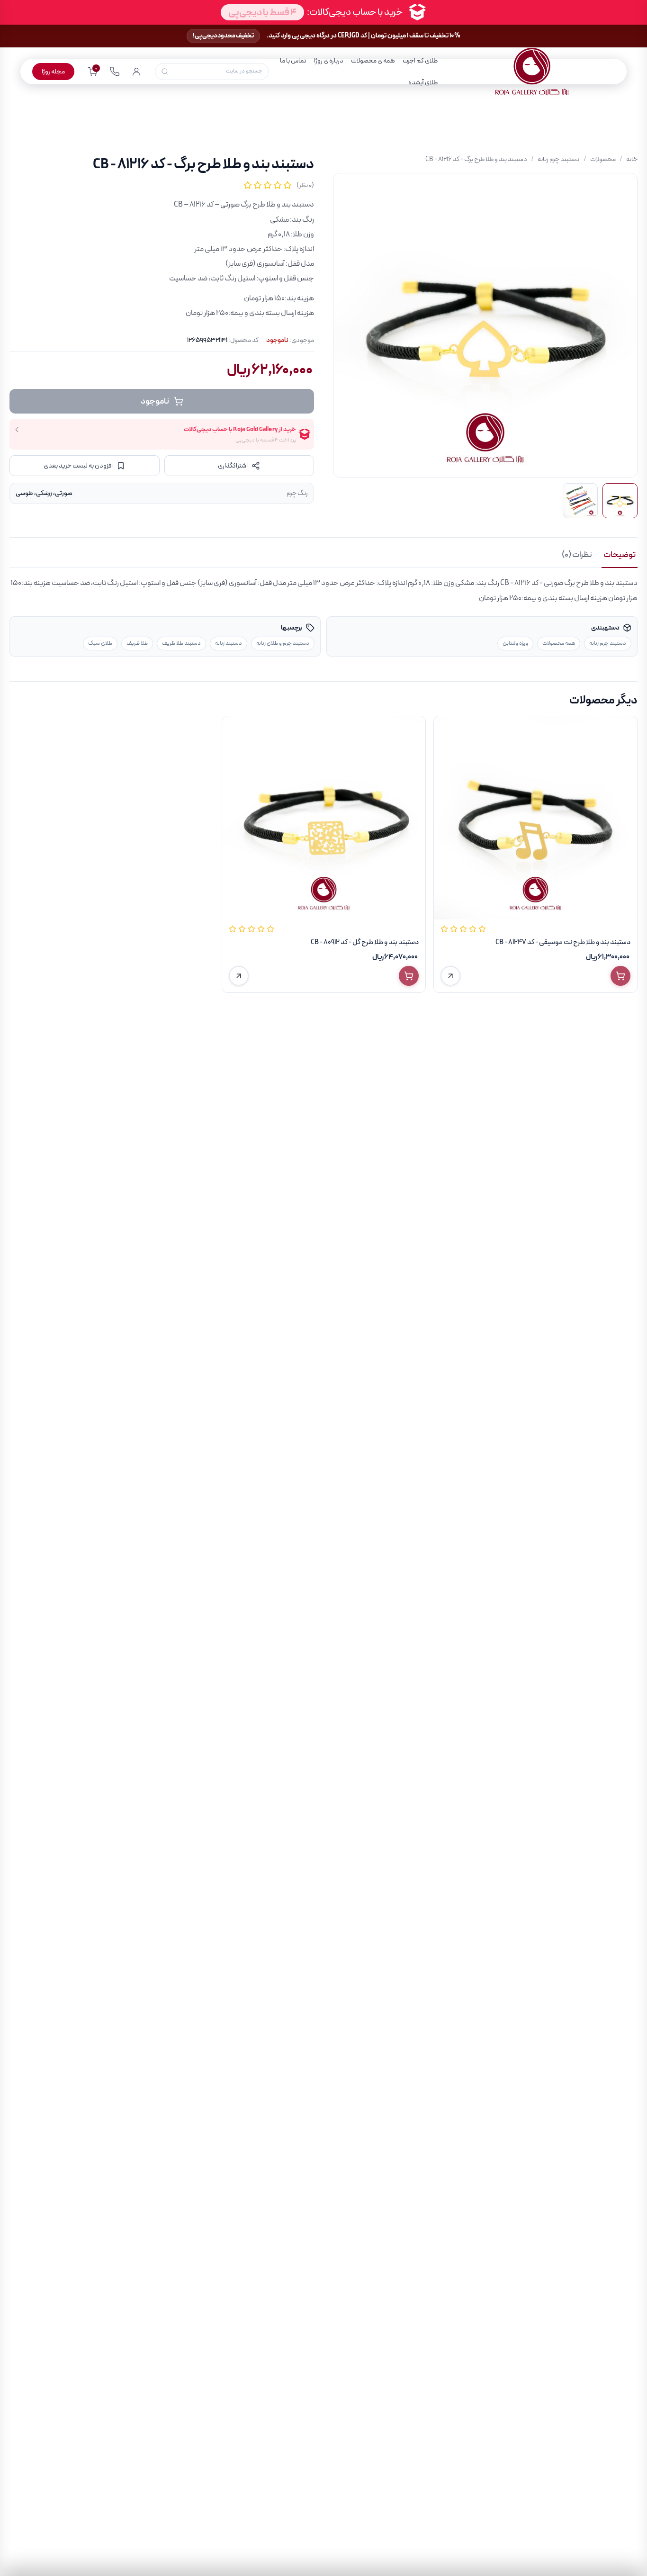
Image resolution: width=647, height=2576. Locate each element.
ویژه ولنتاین (515, 643)
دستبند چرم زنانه (559, 159)
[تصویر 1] (620, 501)
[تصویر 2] (580, 501)
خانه (632, 159)
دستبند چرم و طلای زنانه (283, 643)
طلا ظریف (137, 643)
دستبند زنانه (229, 643)
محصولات (603, 159)
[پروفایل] (136, 72)
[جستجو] (165, 72)
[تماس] (115, 72)
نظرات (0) (577, 555)
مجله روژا (53, 72)
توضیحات (620, 555)
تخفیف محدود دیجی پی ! (223, 36)
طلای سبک (100, 643)
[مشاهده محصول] (450, 976)
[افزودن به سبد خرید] (620, 976)
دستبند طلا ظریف (181, 643)
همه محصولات (559, 643)
